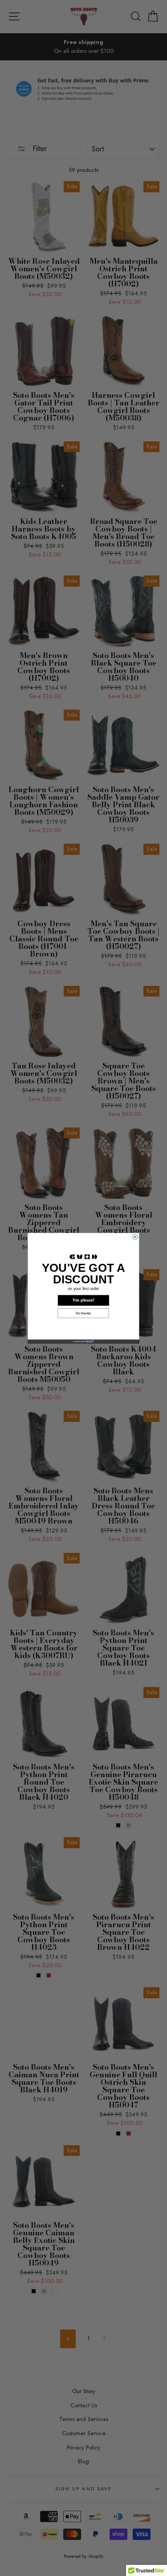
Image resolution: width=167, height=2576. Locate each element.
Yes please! (83, 1300)
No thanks (84, 1313)
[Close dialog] (135, 1237)
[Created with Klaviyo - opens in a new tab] (84, 1341)
